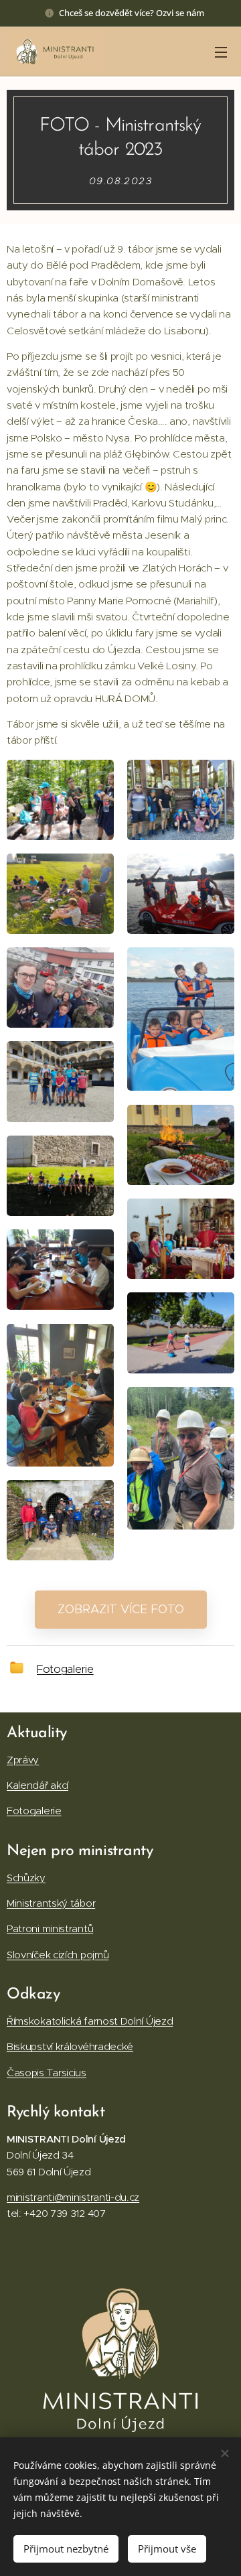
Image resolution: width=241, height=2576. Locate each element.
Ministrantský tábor (51, 1903)
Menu (221, 52)
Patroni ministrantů (50, 1928)
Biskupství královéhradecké (70, 2046)
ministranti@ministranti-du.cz (73, 2197)
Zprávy (23, 1760)
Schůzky (26, 1878)
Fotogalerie (65, 1669)
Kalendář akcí (37, 1785)
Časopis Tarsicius (47, 2073)
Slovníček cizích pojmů (58, 1955)
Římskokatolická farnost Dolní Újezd (90, 2021)
